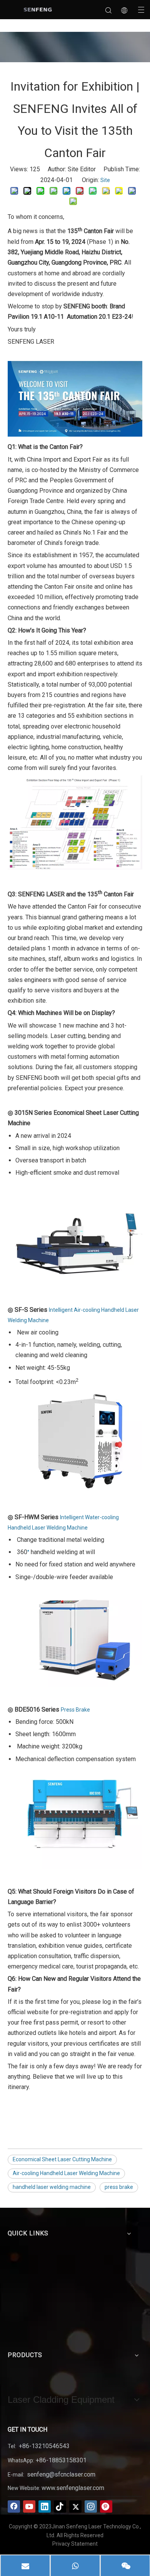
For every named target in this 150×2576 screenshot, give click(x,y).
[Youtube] (29, 2506)
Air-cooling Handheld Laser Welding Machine (66, 2173)
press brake (119, 2187)
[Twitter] (75, 2506)
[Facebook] (14, 2506)
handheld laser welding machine (52, 2187)
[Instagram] (91, 2506)
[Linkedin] (45, 2506)
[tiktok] (60, 2506)
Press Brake (75, 1710)
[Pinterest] (106, 2506)
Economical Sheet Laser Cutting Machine (62, 2159)
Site (105, 180)
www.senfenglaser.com (73, 2488)
